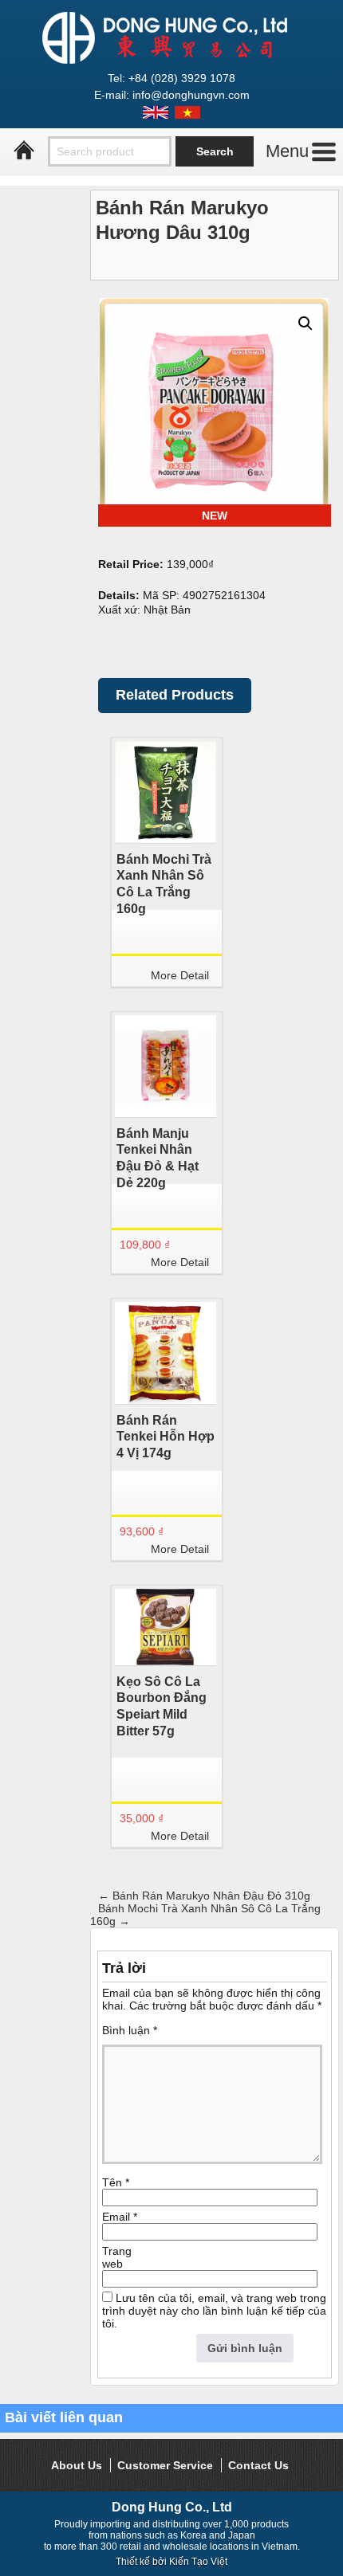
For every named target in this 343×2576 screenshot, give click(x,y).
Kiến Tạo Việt (198, 2562)
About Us (77, 2465)
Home (24, 151)
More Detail (180, 975)
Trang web (117, 2257)
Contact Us (258, 2465)
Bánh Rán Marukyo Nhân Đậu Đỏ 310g (204, 1896)
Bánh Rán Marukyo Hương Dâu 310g (182, 220)
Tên (116, 2182)
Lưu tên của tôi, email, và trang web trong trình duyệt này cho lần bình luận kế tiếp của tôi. (214, 2311)
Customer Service (165, 2465)
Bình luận (130, 2030)
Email (120, 2217)
